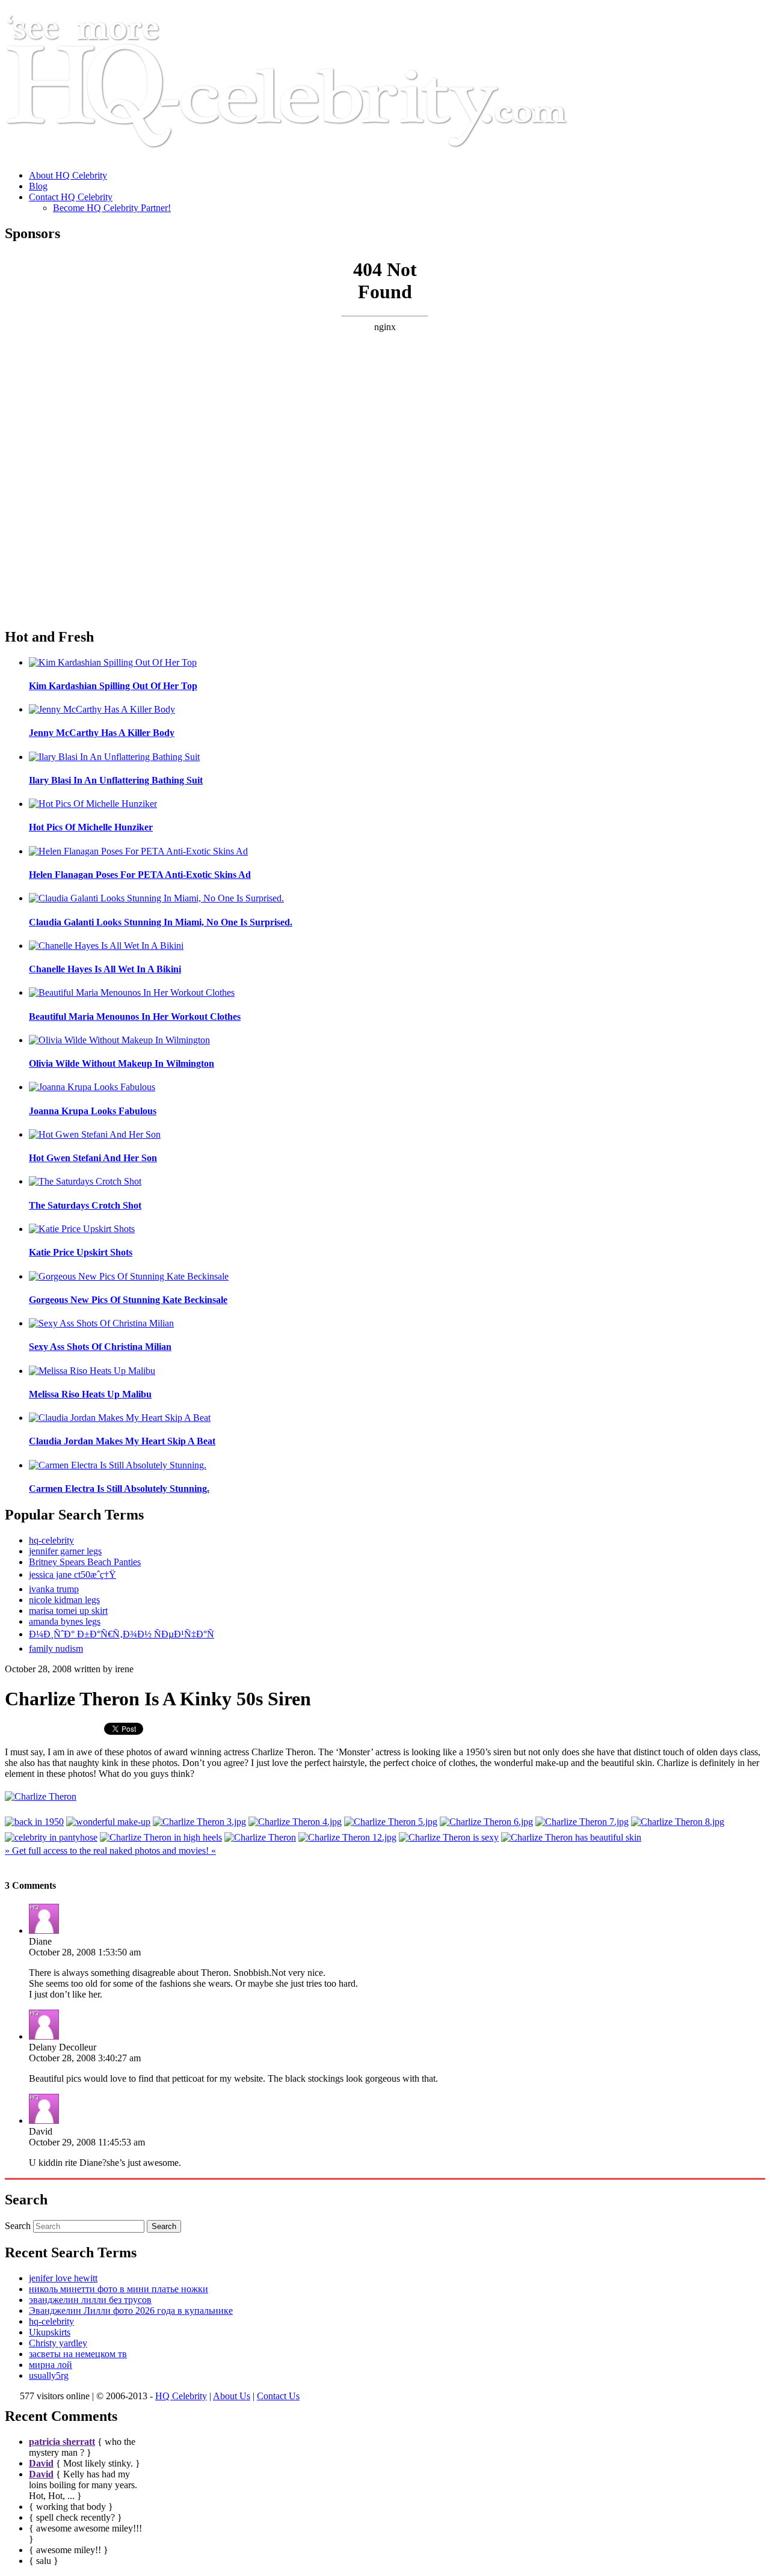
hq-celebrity (51, 1540)
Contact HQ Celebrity (71, 197)
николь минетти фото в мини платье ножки (119, 2289)
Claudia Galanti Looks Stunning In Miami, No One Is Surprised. (161, 922)
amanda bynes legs (65, 1621)
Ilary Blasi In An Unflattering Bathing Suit (116, 780)
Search (18, 2226)
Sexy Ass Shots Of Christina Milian (100, 1347)
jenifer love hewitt (63, 2278)
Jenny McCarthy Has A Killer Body (102, 733)
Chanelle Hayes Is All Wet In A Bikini (105, 969)
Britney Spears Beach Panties (85, 1562)
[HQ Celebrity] (309, 155)
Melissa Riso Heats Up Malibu (90, 1394)
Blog (38, 186)
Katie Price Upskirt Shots (81, 1252)
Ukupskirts (50, 2332)
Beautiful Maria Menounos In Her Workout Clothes (135, 1017)
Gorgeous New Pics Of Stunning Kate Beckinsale (128, 1300)
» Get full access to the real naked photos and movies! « (110, 1851)
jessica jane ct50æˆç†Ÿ (72, 1575)
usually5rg (49, 2375)
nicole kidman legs (64, 1600)
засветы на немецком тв (78, 2354)
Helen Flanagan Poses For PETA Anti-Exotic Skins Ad (140, 875)
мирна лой (51, 2365)
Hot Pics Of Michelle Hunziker (91, 827)
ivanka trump (54, 1589)
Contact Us (278, 2396)
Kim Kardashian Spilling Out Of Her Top (113, 686)
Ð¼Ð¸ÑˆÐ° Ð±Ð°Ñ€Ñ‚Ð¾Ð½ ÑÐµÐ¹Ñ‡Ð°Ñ (122, 1634)
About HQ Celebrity (68, 175)
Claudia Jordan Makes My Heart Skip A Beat (122, 1441)
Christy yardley (58, 2343)
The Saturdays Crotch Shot (85, 1205)
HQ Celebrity (181, 2396)
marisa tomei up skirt (68, 1611)
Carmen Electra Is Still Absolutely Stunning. (119, 1489)
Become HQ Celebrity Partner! (112, 208)
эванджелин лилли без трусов (90, 2300)
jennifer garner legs (65, 1551)
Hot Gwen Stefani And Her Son (93, 1158)
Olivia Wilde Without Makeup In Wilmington (122, 1063)
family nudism (56, 1648)
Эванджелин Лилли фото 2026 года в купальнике (131, 2311)
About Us (232, 2396)
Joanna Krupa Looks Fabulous (93, 1111)
